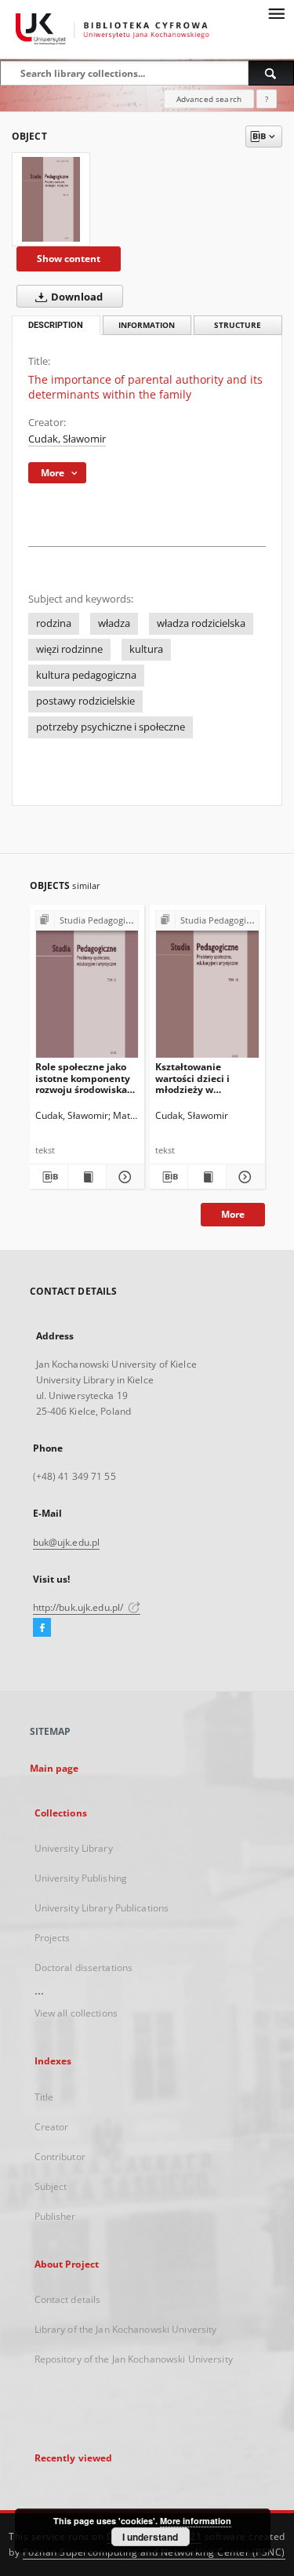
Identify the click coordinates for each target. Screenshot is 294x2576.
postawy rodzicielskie (85, 701)
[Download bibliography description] (49, 1177)
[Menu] (276, 13)
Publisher (55, 2216)
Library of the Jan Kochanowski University (126, 2329)
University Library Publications (102, 1908)
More (233, 1214)
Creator (52, 2127)
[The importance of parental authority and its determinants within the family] (51, 199)
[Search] (271, 73)
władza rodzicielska (201, 623)
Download (76, 297)
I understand (150, 2537)
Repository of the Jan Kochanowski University (134, 2359)
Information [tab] (147, 325)
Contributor (60, 2157)
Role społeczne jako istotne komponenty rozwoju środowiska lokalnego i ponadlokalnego (83, 1078)
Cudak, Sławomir (67, 439)
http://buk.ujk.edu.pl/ (80, 1607)
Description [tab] (56, 325)
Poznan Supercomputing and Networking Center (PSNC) (154, 2552)
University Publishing (81, 1878)
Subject (51, 2186)
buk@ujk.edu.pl (67, 1542)
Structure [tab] (238, 325)
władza (114, 623)
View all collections (76, 2013)
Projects (53, 1938)
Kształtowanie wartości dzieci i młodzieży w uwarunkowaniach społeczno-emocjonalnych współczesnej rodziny (205, 1078)
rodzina (54, 623)
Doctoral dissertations (84, 1968)
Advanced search (209, 99)
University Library (74, 1848)
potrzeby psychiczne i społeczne (111, 727)
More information (196, 2521)
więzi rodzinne (69, 649)
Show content (69, 259)
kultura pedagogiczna (86, 675)
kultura (146, 649)
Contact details (68, 2299)
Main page (54, 1768)
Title (44, 2097)
